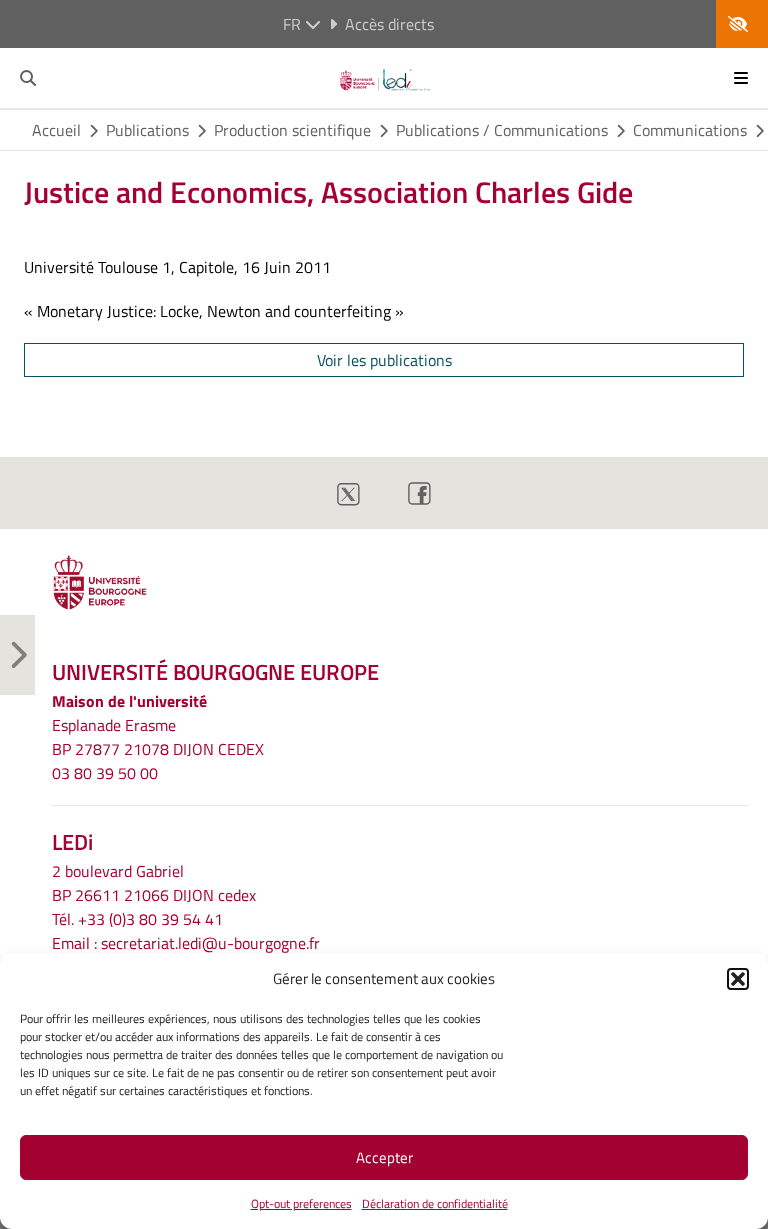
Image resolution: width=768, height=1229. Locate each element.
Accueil (56, 130)
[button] (738, 979)
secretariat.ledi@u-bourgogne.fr (210, 943)
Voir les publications (384, 360)
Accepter (384, 1157)
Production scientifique (292, 130)
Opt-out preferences (301, 1203)
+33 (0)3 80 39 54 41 (150, 919)
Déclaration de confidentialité (435, 1203)
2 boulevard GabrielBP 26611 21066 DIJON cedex (154, 883)
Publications (147, 130)
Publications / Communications (502, 130)
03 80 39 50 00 (105, 773)
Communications (690, 130)
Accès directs (389, 24)
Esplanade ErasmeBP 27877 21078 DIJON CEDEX (158, 737)
